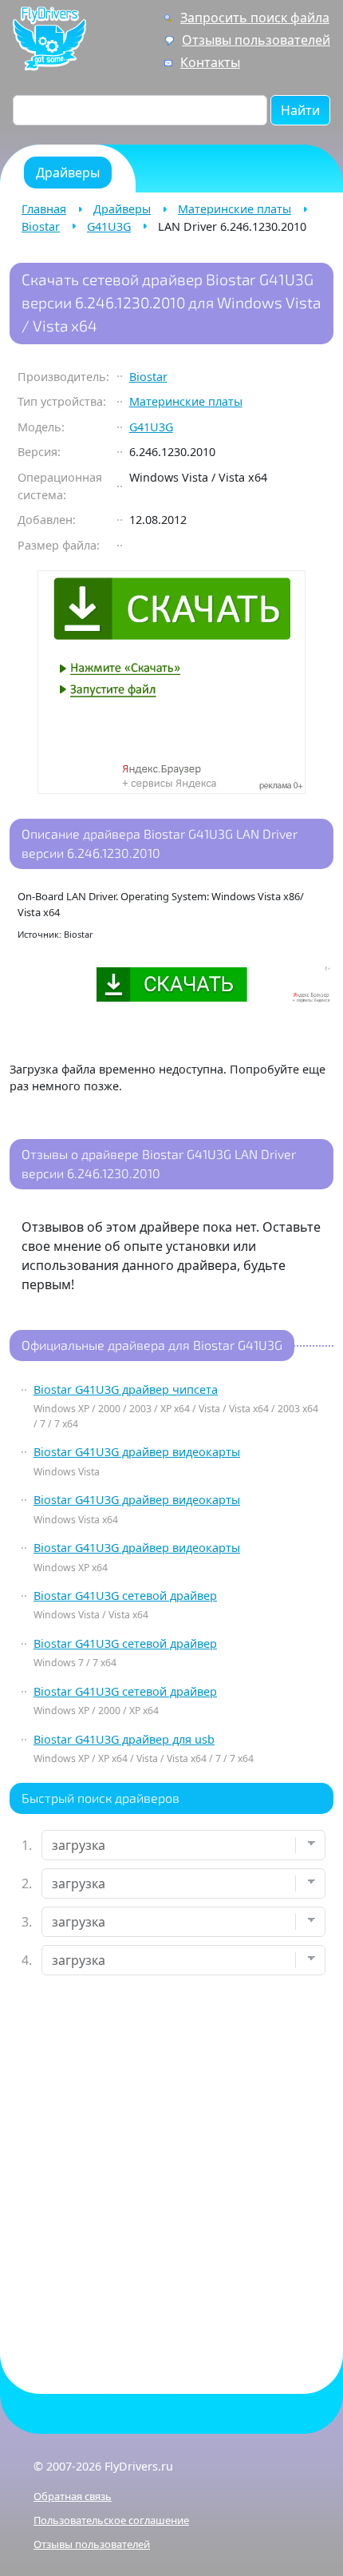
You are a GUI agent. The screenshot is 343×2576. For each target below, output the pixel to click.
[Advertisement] (171, 2171)
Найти (300, 110)
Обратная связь (73, 2496)
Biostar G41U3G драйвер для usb (124, 1739)
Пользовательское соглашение (111, 2520)
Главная (44, 209)
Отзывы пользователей (256, 40)
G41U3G (109, 226)
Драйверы (122, 209)
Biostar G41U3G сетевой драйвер (125, 1596)
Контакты (210, 62)
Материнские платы (235, 209)
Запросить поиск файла (255, 18)
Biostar (41, 226)
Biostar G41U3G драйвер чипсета (126, 1389)
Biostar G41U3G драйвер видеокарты (137, 1452)
